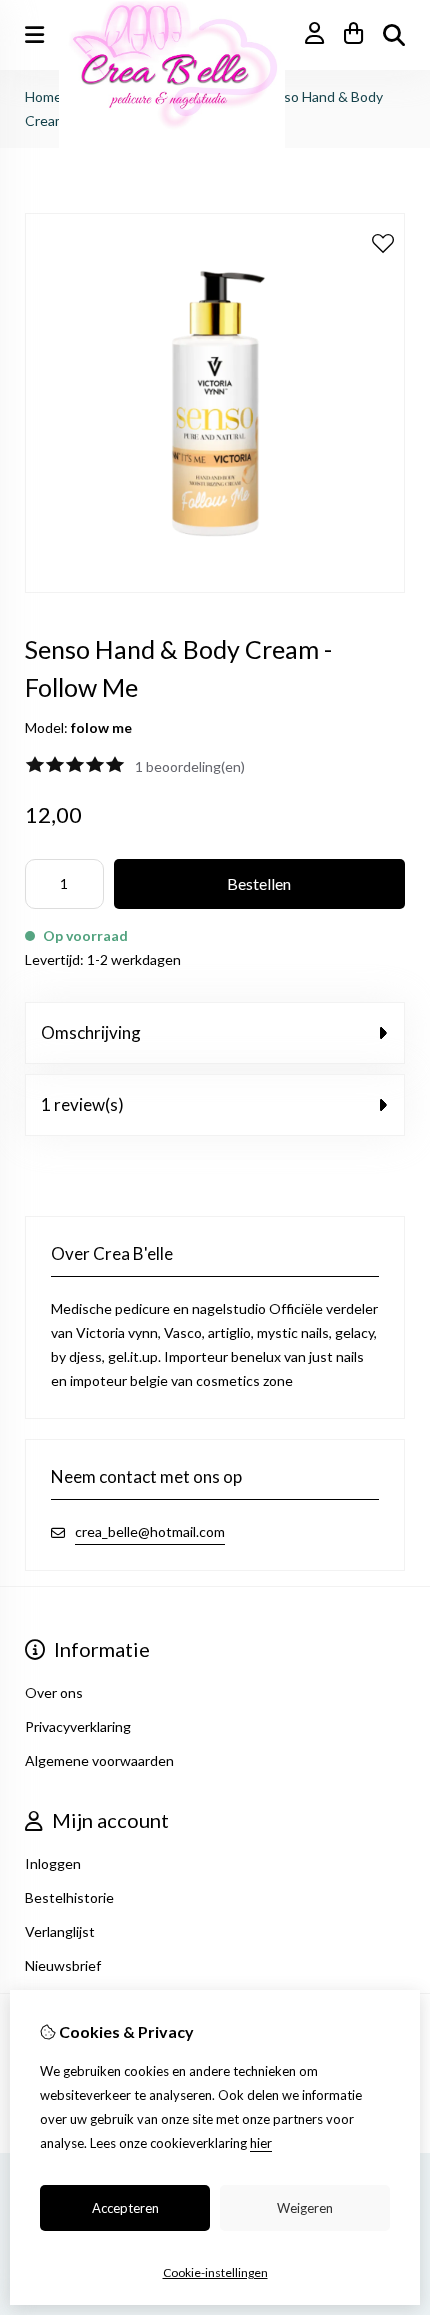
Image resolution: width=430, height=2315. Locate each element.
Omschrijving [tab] (91, 1032)
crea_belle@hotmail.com (150, 1531)
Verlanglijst (60, 1931)
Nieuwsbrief (63, 1965)
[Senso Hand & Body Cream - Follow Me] (215, 587)
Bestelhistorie (69, 1897)
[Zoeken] (394, 35)
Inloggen (53, 1863)
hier (261, 2143)
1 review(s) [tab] (82, 1104)
